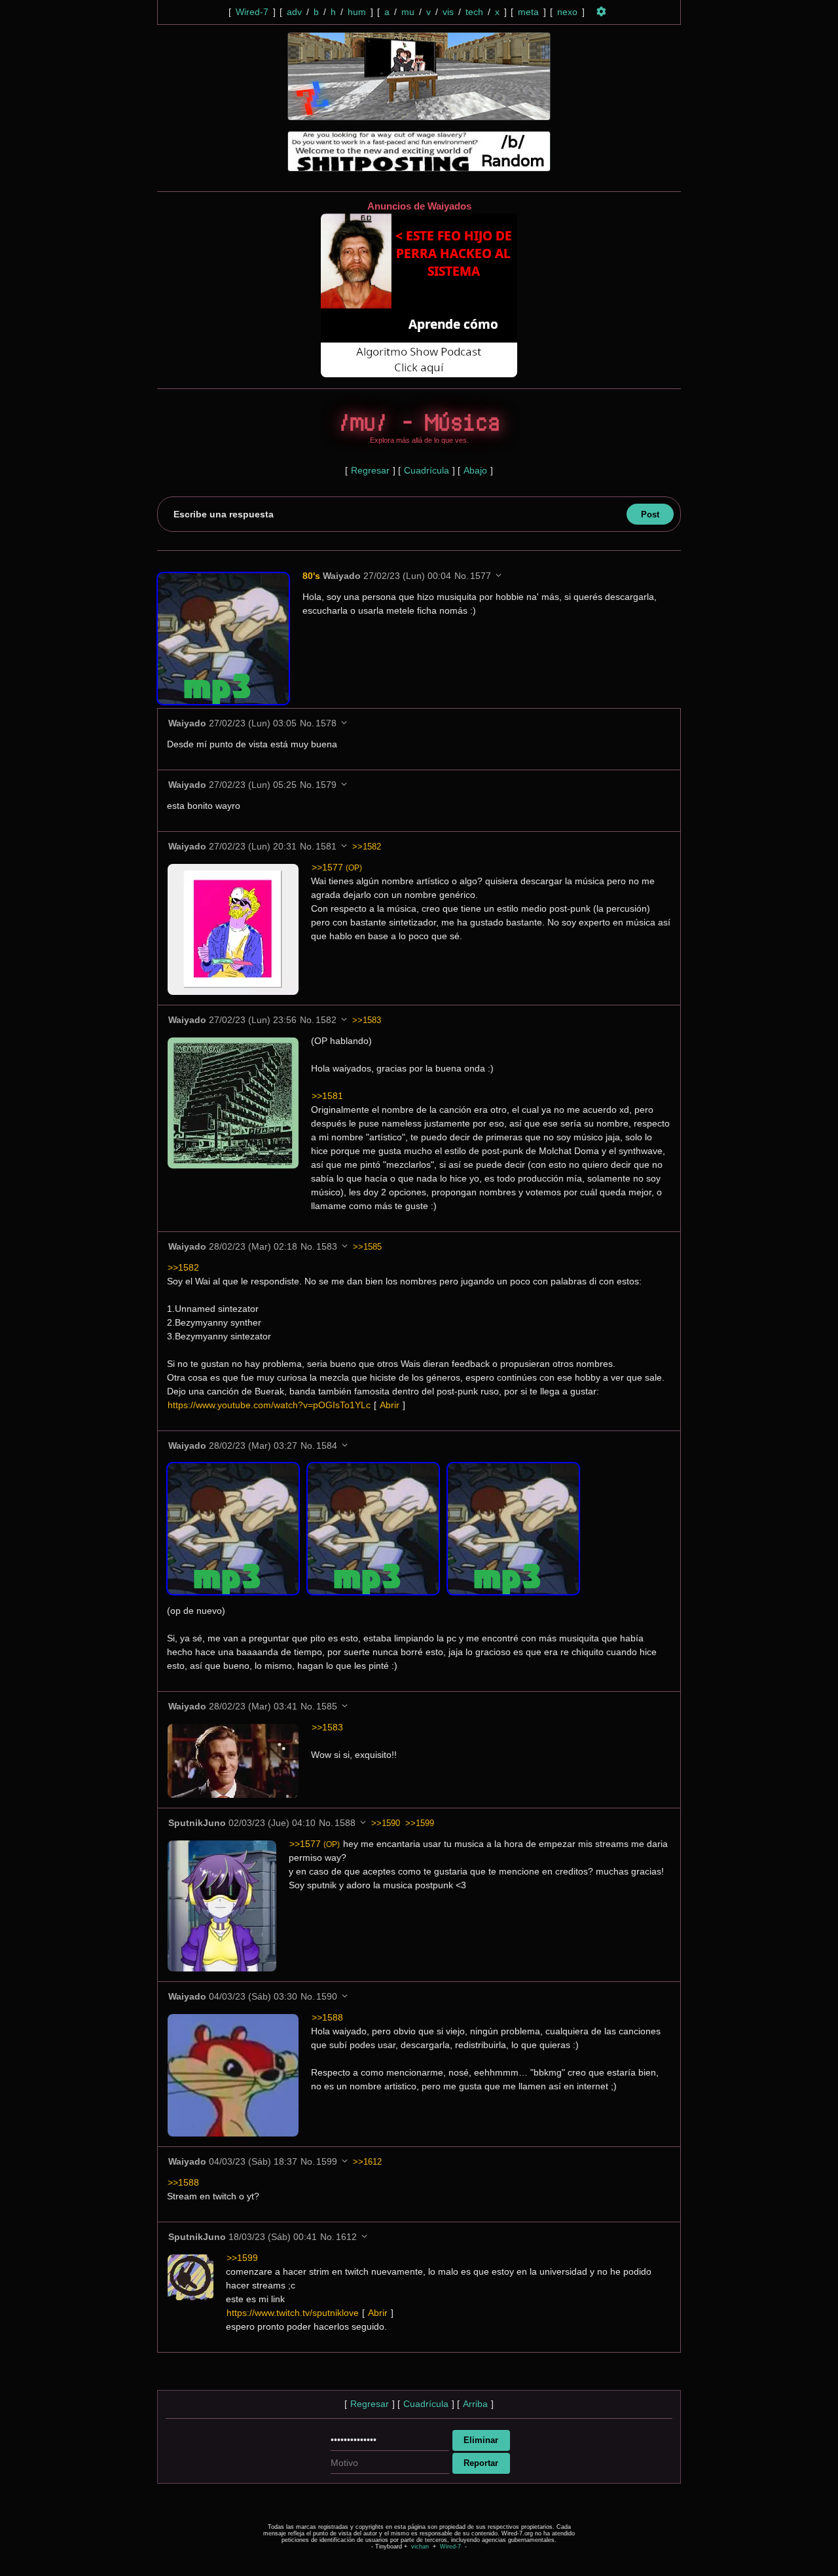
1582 (326, 1020)
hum (357, 12)
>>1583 (367, 1020)
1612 (346, 2237)
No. (462, 576)
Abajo (475, 470)
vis (448, 12)
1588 (345, 1823)
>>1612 (367, 2162)
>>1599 (420, 1823)
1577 (481, 576)
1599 (327, 2161)
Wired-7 (252, 12)
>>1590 (386, 1823)
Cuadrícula (427, 470)
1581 (326, 846)
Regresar (370, 470)
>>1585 (367, 1247)
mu (408, 12)
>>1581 (327, 1096)
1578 (326, 723)
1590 (327, 1996)
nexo (567, 12)
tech (474, 12)
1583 (327, 1246)
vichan (420, 2547)
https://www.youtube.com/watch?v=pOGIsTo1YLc (269, 1405)
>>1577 (337, 867)
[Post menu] (499, 575)
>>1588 (327, 2017)
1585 (327, 1706)
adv (294, 12)
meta (528, 12)
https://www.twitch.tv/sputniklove (293, 2313)
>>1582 (367, 847)
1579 (326, 785)
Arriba (475, 2404)
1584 (327, 1446)
